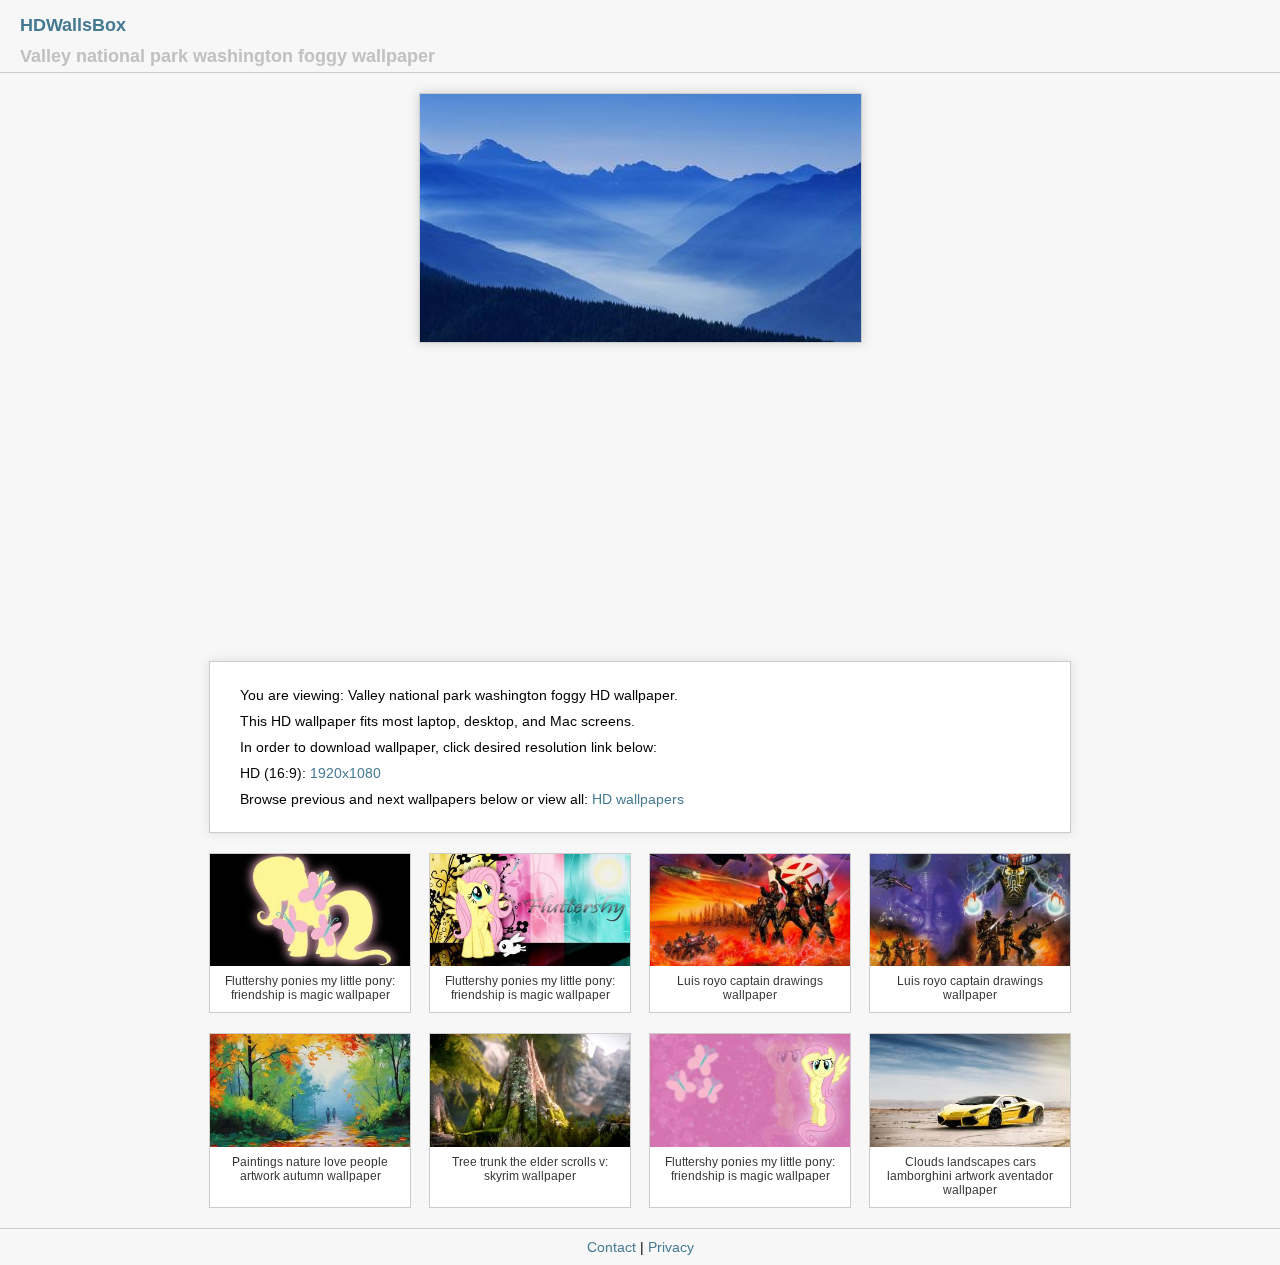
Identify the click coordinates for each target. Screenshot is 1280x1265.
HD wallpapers (638, 799)
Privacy (671, 1247)
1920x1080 (345, 773)
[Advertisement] (640, 511)
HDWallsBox (73, 25)
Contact (611, 1247)
